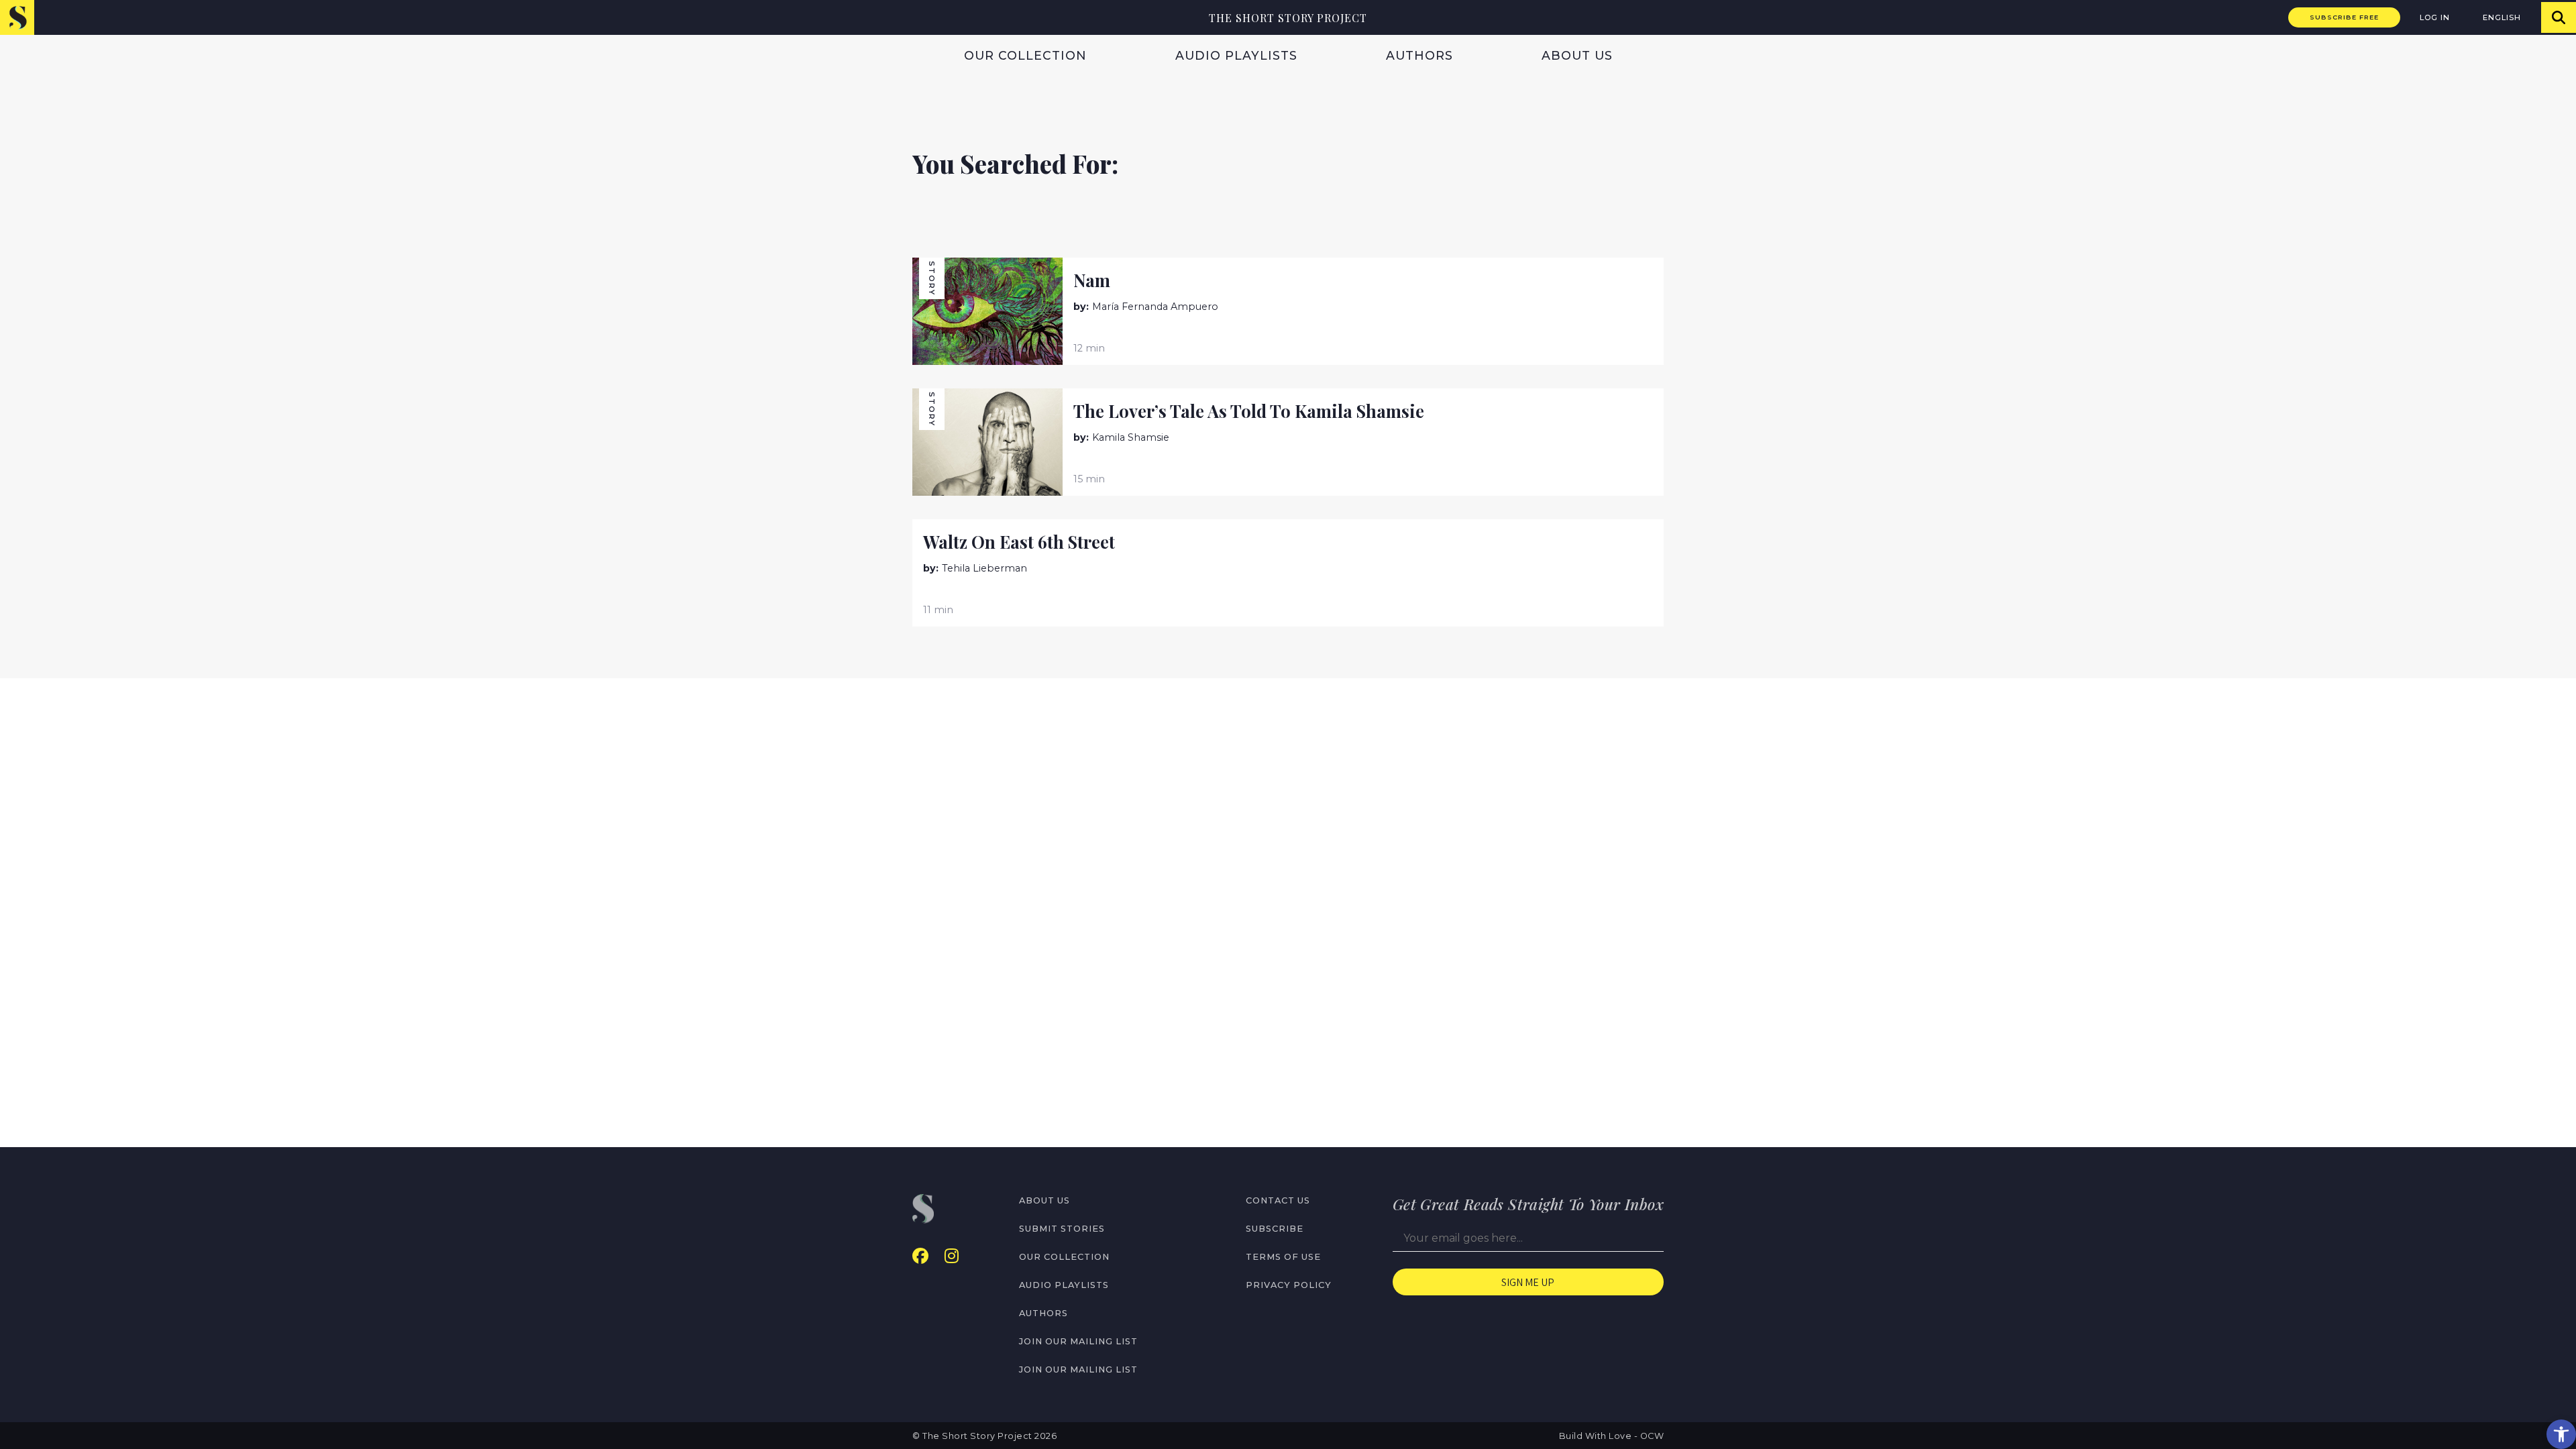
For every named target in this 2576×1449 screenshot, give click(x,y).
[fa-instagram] (952, 1256)
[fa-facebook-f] (920, 1256)
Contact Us (1278, 1200)
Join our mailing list (1078, 1341)
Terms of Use (1283, 1257)
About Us (1577, 55)
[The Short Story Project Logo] (17, 17)
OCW (1652, 1436)
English (2502, 17)
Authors (1419, 55)
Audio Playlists (1236, 55)
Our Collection (1025, 55)
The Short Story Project (1288, 18)
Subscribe (1275, 1229)
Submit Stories (1062, 1229)
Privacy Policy (1289, 1285)
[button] (2561, 1434)
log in (2435, 17)
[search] (2559, 17)
